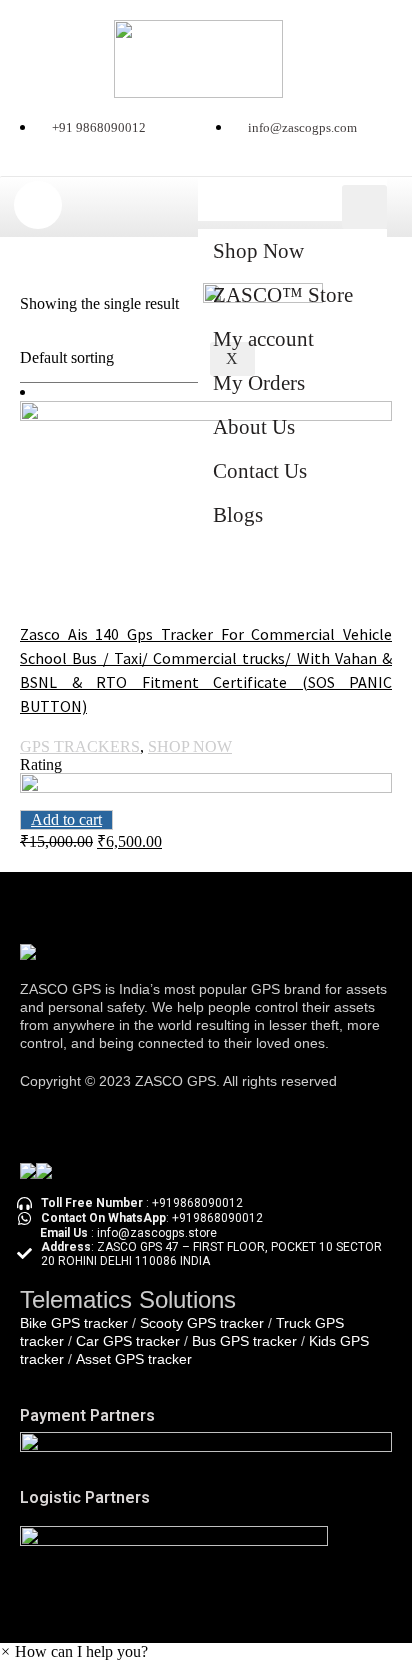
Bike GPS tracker (74, 1323)
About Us (254, 427)
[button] (74, 1651)
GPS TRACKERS (80, 746)
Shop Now (258, 251)
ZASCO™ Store (283, 295)
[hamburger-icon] (364, 207)
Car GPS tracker (128, 1341)
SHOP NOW (190, 746)
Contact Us (260, 471)
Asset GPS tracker (134, 1359)
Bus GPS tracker (244, 1341)
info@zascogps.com (302, 127)
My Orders (259, 383)
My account (263, 339)
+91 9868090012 (99, 127)
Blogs (238, 515)
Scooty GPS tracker (202, 1323)
